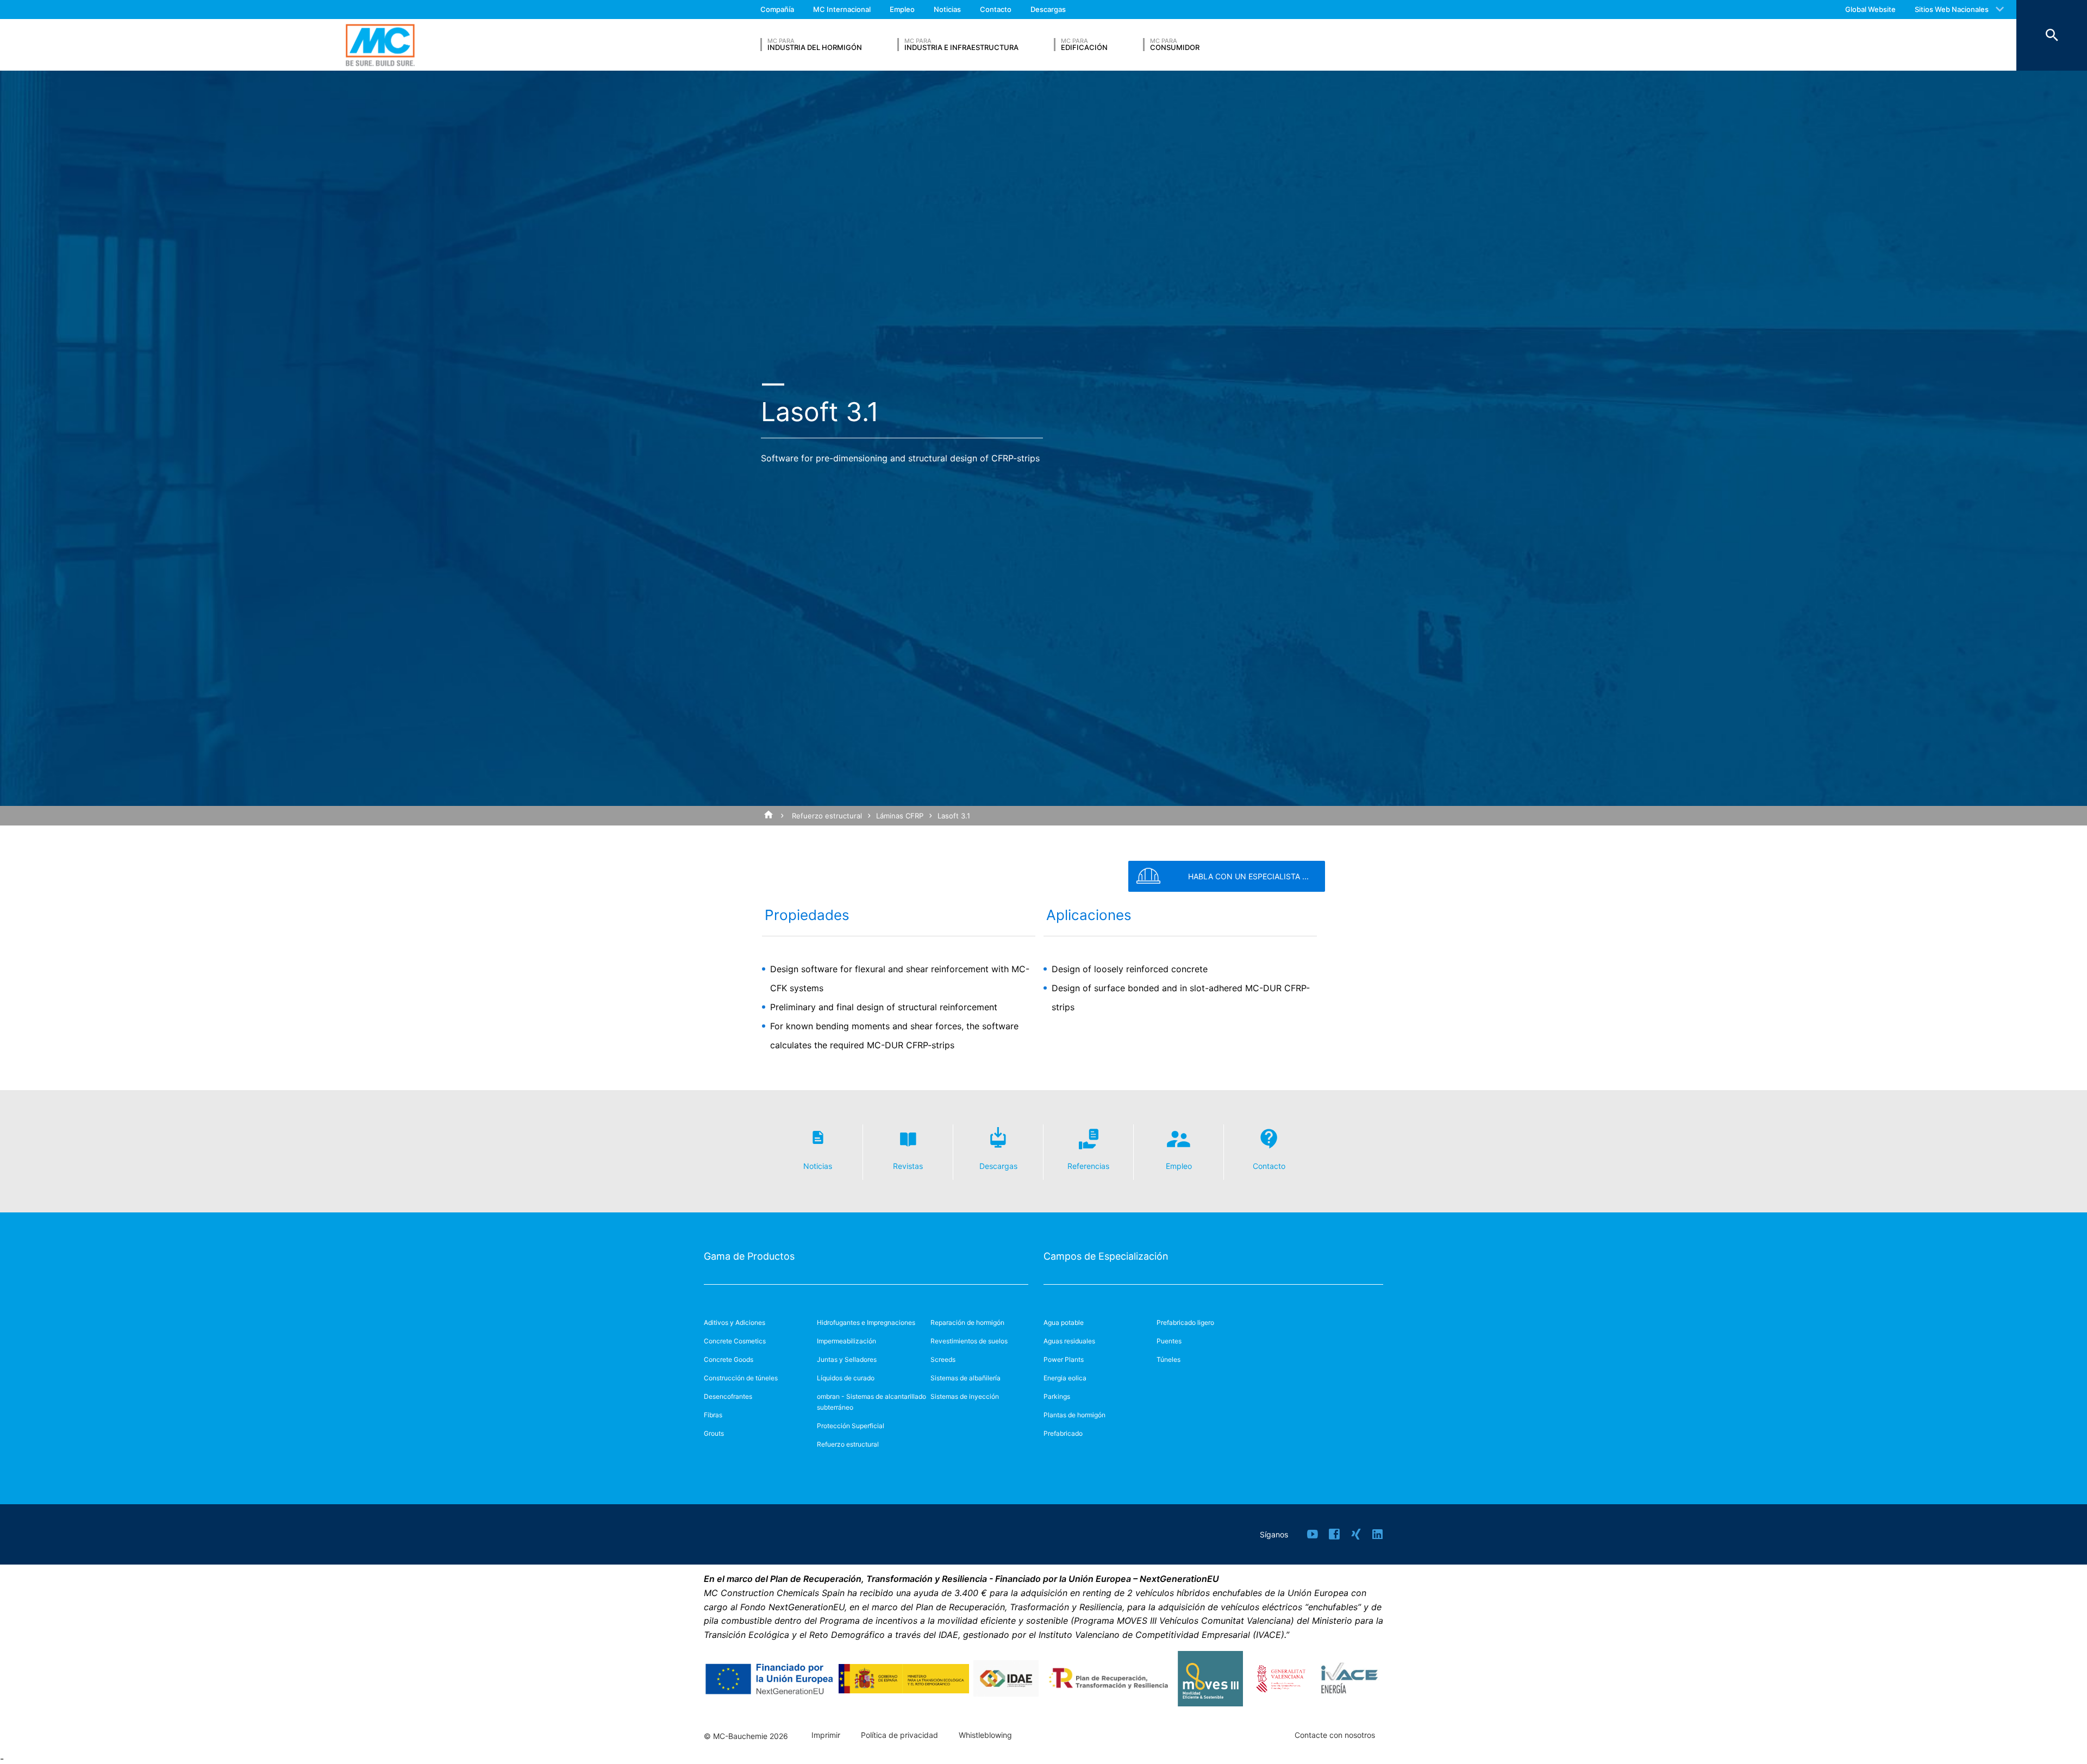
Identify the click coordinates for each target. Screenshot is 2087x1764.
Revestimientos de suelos (969, 1341)
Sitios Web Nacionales (1952, 9)
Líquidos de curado (846, 1378)
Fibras (713, 1415)
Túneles (1169, 1359)
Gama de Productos (749, 1256)
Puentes (1169, 1341)
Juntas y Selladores (847, 1359)
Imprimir (826, 1735)
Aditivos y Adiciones (735, 1322)
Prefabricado (1063, 1433)
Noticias (947, 9)
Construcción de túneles (741, 1378)
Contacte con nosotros (1335, 1735)
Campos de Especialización (1106, 1256)
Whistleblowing (985, 1735)
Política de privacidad (899, 1735)
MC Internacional (842, 9)
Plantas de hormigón (1074, 1415)
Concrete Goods (729, 1359)
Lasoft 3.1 (954, 816)
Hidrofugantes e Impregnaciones (866, 1322)
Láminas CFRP (900, 816)
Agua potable (1064, 1322)
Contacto (996, 9)
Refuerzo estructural (827, 816)
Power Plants (1064, 1359)
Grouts (714, 1433)
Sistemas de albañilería (966, 1378)
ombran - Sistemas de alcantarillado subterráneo (871, 1402)
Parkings (1057, 1396)
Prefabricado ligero (1185, 1322)
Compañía (777, 9)
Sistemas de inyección (965, 1396)
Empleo (902, 9)
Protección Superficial (851, 1426)
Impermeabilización (846, 1341)
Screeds (943, 1359)
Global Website (1870, 9)
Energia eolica (1065, 1378)
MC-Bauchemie (380, 45)
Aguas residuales (1069, 1341)
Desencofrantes (728, 1396)
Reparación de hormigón (967, 1322)
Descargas (1048, 9)
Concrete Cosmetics (735, 1341)
